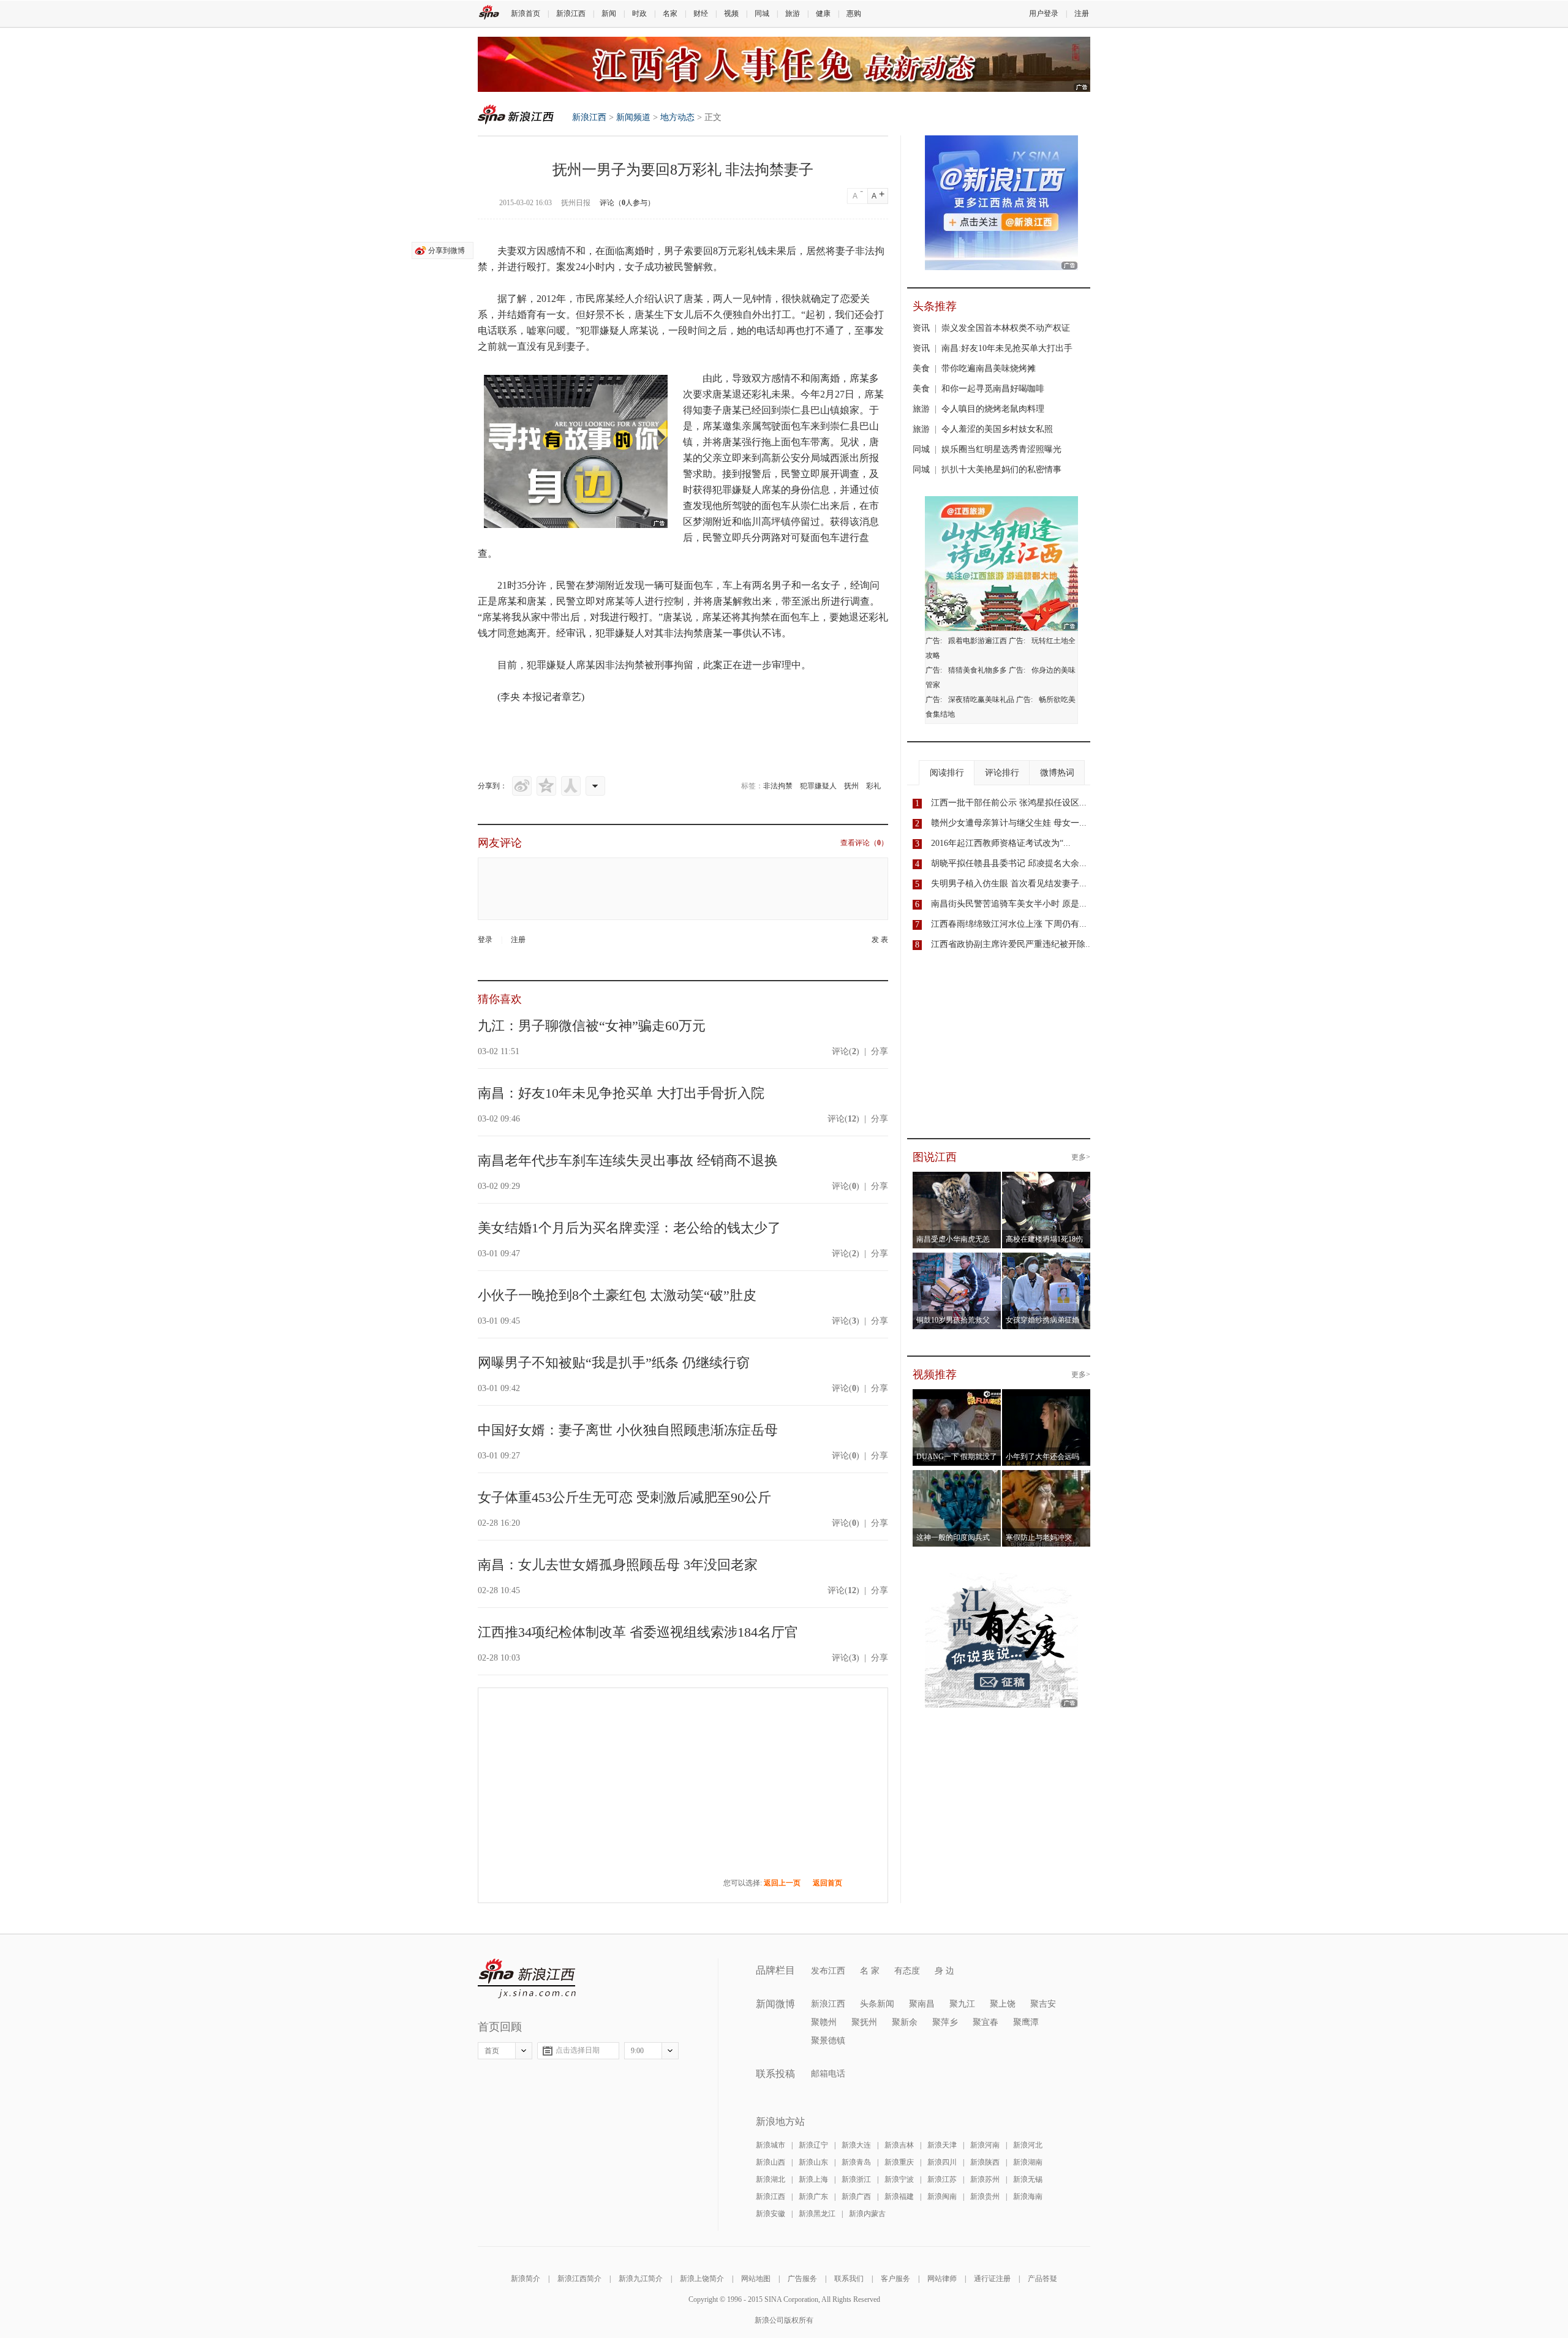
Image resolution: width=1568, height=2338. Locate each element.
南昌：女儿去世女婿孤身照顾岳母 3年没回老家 (618, 1565)
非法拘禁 (778, 786)
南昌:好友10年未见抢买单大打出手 (1007, 348)
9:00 (637, 2051)
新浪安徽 (771, 2214)
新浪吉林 (899, 2145)
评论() (846, 1051)
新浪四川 (942, 2162)
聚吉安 (1043, 2004)
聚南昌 (922, 2004)
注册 (1082, 13)
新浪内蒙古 (867, 2214)
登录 (485, 940)
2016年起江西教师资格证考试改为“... (1001, 843)
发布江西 (828, 1971)
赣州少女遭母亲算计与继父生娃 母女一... (1009, 823)
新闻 (609, 13)
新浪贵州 (985, 2197)
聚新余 (905, 2022)
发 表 (880, 940)
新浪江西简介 (579, 2279)
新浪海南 (1028, 2197)
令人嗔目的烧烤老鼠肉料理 (993, 409)
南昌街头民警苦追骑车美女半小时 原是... (1009, 904)
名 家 (870, 1971)
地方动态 (677, 117)
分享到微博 (447, 251)
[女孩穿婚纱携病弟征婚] (1046, 1260)
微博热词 (1057, 773)
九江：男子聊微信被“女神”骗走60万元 (592, 1026)
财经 (701, 13)
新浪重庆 (899, 2162)
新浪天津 (942, 2145)
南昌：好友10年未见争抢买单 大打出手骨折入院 (621, 1093)
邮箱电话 (828, 2074)
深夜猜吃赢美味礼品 (981, 700)
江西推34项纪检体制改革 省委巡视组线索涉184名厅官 (638, 1632)
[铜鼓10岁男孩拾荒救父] (957, 1260)
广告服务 (802, 2279)
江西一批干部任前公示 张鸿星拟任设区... (1009, 803)
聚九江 (962, 2004)
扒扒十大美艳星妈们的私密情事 (1001, 469)
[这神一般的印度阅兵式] (957, 1477)
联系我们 (849, 2279)
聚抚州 (864, 2022)
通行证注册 (992, 2279)
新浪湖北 (771, 2179)
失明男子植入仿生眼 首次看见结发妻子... (1009, 884)
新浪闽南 (942, 2197)
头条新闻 (877, 2004)
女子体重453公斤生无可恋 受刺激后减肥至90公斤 (624, 1497)
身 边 (944, 1971)
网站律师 (942, 2279)
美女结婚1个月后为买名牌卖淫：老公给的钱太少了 (629, 1228)
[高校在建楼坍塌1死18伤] (1046, 1179)
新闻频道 (633, 117)
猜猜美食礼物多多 (978, 670)
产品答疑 (1042, 2279)
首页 (492, 2051)
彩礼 (873, 786)
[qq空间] (546, 786)
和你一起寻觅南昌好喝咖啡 (993, 389)
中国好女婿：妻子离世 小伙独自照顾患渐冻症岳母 (628, 1430)
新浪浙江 (856, 2179)
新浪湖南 (1028, 2162)
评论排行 (1002, 773)
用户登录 (1044, 13)
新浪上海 (813, 2179)
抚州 (851, 786)
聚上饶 (1003, 2004)
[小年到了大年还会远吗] (1046, 1397)
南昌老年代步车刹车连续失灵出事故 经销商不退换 (628, 1160)
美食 (921, 368)
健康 (823, 13)
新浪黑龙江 (817, 2214)
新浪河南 (985, 2145)
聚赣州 (824, 2022)
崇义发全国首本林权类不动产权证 (1006, 328)
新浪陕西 (985, 2162)
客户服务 (895, 2279)
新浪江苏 (942, 2179)
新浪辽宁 (813, 2145)
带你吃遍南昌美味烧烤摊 (989, 368)
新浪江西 (571, 13)
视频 (731, 13)
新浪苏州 (985, 2179)
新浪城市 (771, 2145)
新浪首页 (526, 13)
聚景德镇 (828, 2041)
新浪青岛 (856, 2162)
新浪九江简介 (641, 2279)
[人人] (571, 786)
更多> (1081, 1157)
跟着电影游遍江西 (978, 641)
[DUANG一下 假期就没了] (957, 1397)
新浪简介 (526, 2279)
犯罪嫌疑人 (818, 786)
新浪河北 (1028, 2145)
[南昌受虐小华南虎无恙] (957, 1179)
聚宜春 (986, 2022)
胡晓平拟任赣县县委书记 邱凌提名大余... (1009, 863)
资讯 (921, 328)
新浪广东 (813, 2197)
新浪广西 (856, 2197)
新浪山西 (771, 2162)
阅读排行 (947, 773)
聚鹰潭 (1026, 2022)
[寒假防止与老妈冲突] (1046, 1477)
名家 (670, 13)
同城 (762, 13)
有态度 (907, 1971)
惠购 (854, 13)
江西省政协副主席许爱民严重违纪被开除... (1012, 944)
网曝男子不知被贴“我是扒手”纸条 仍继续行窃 (614, 1363)
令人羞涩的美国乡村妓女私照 (997, 429)
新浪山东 (813, 2162)
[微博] (522, 786)
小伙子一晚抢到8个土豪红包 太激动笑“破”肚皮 (617, 1295)
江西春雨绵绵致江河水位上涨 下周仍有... (1009, 924)
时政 (639, 13)
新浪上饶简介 (702, 2279)
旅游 (793, 13)
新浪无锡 (1028, 2179)
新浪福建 (899, 2197)
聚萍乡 (945, 2022)
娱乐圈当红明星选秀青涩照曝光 (1001, 449)
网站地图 (756, 2279)
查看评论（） (864, 843)
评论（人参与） (627, 203)
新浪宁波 (899, 2179)
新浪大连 (856, 2145)
